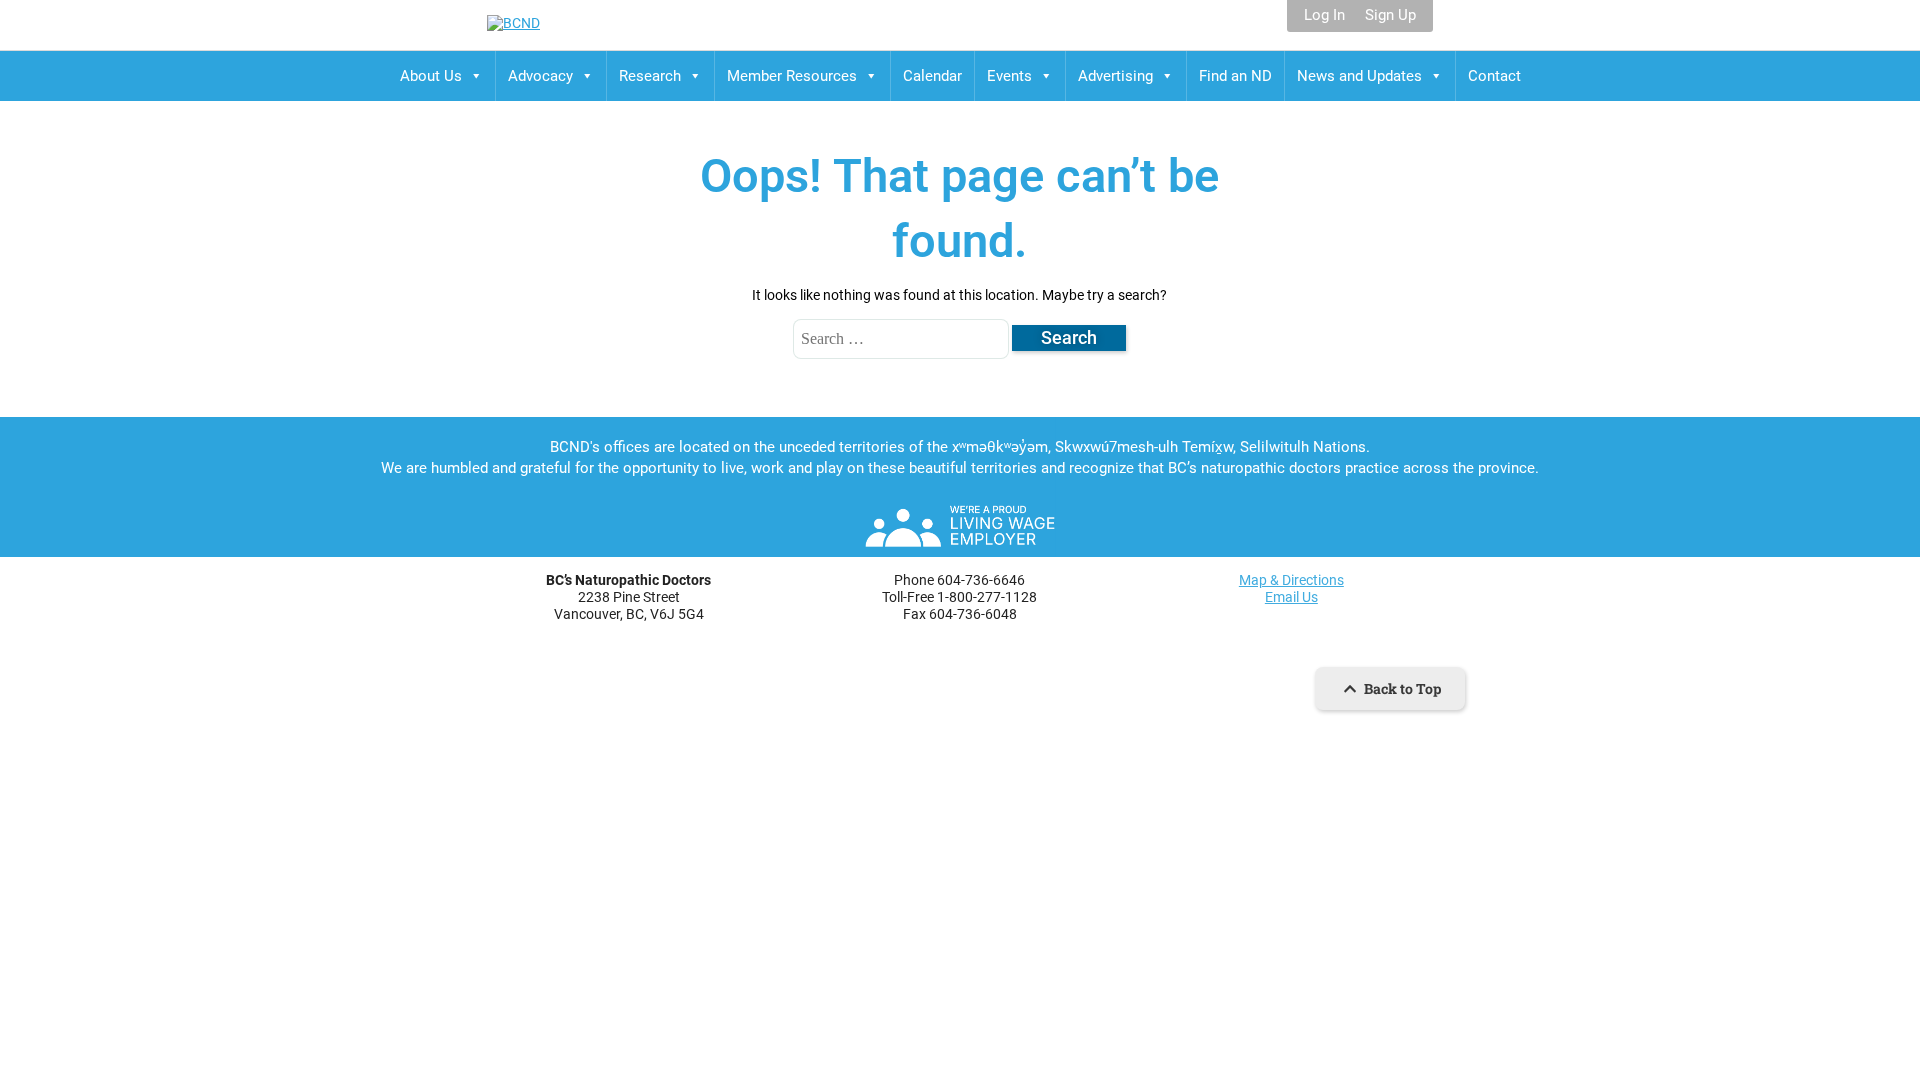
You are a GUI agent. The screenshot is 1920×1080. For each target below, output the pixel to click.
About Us (431, 76)
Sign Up (1390, 15)
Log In (1324, 15)
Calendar (932, 76)
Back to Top (1401, 688)
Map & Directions (1291, 580)
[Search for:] (902, 338)
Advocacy (540, 76)
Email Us (1291, 597)
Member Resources (792, 76)
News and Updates (1359, 76)
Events (1009, 76)
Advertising (1115, 76)
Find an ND (1235, 76)
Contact (1494, 76)
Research (650, 76)
